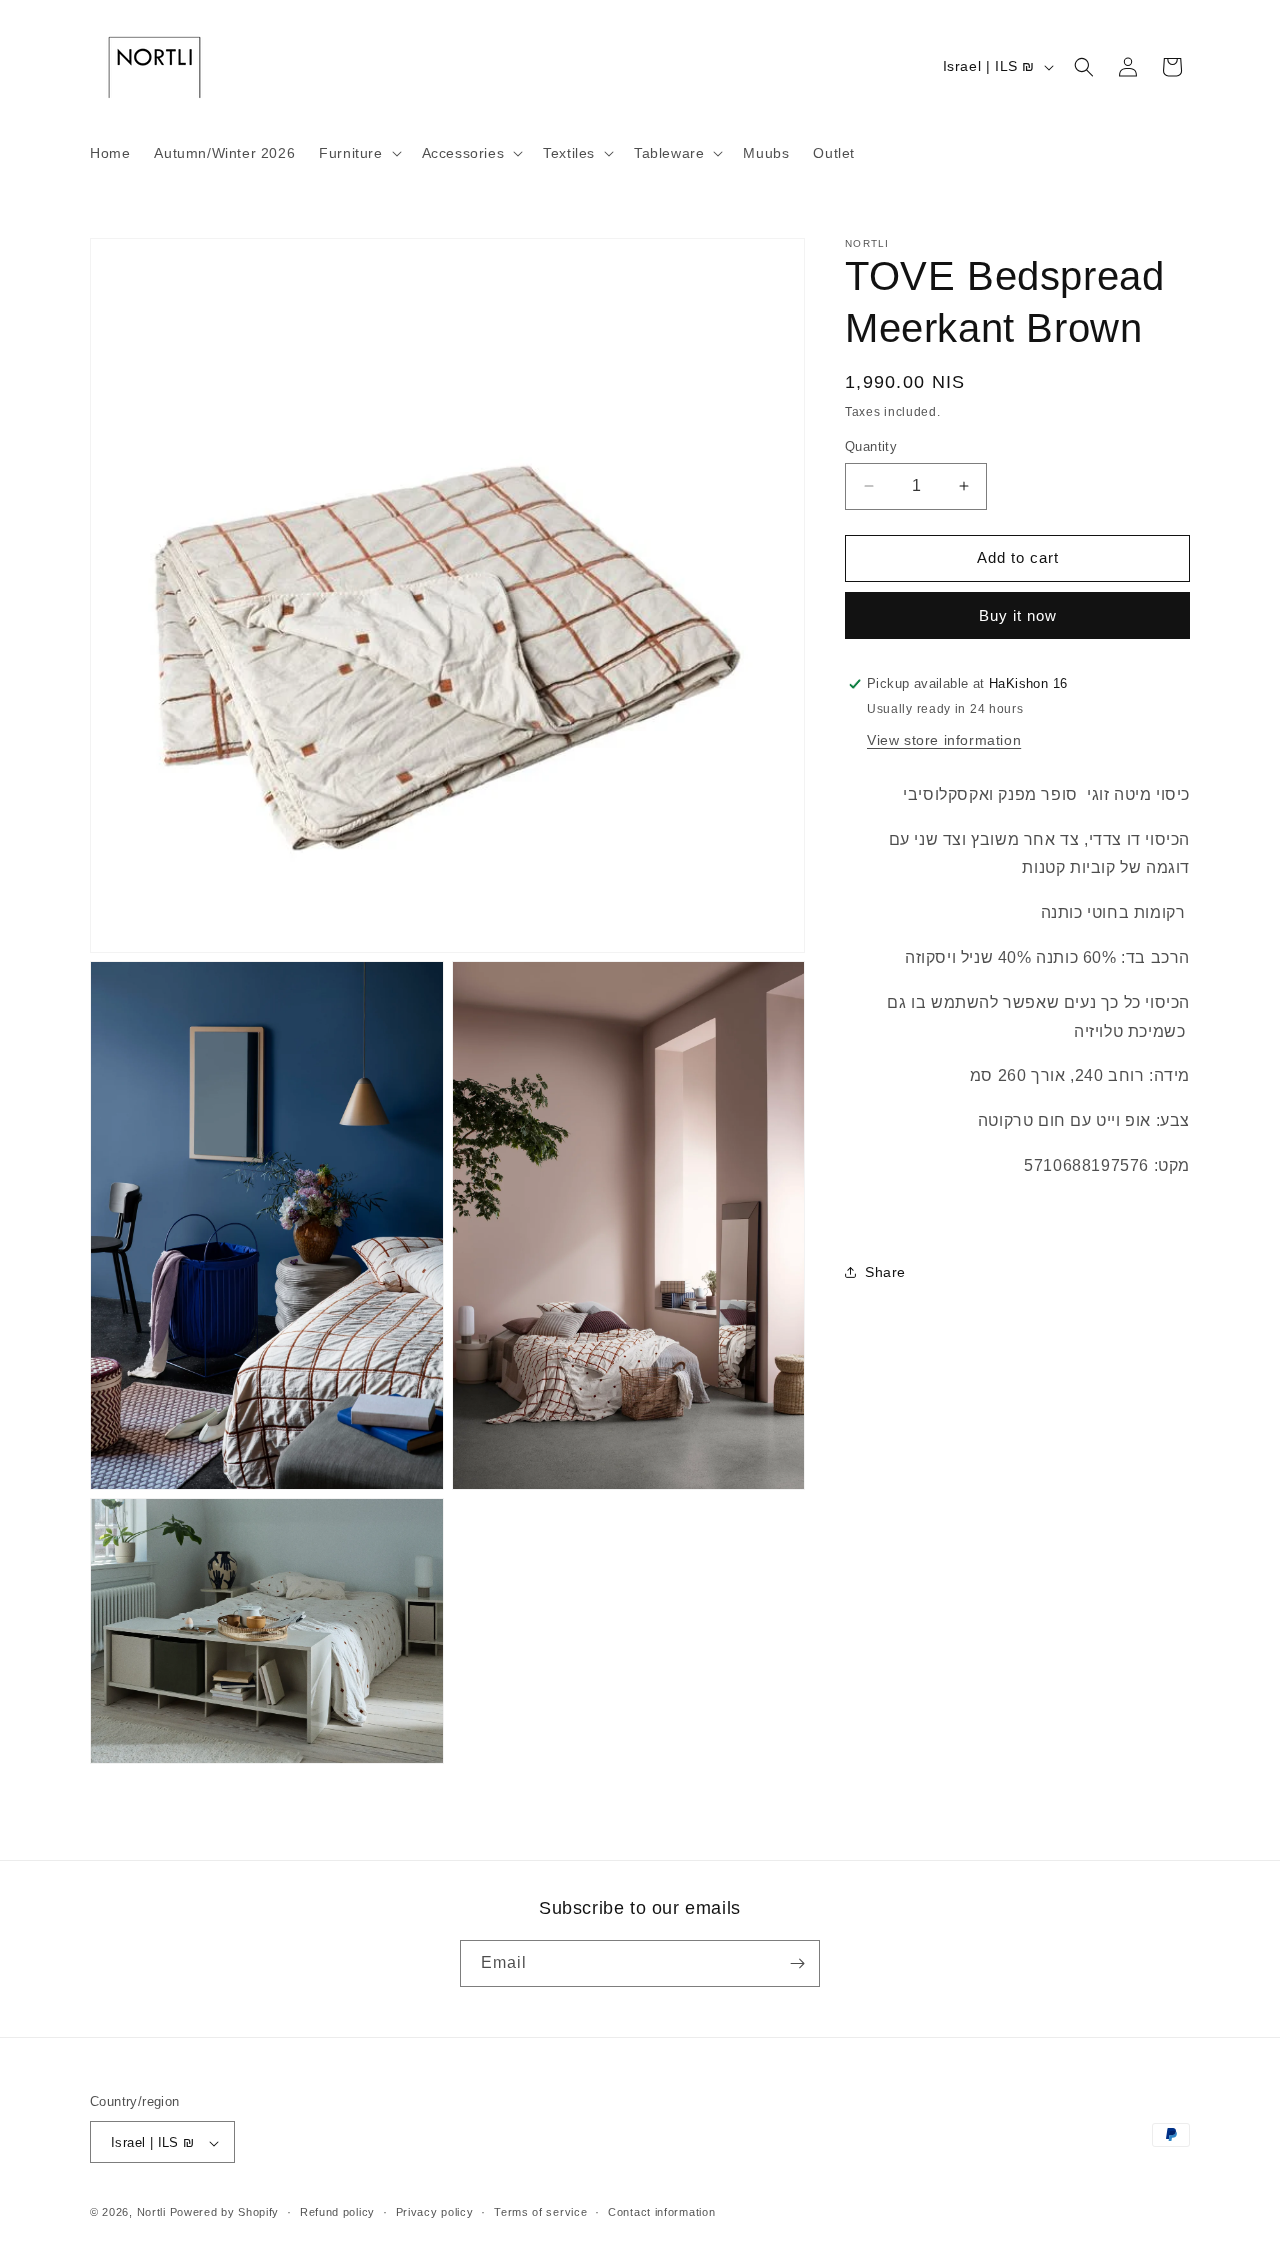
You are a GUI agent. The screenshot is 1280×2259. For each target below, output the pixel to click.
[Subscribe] (797, 1963)
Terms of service (540, 2212)
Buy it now (1018, 615)
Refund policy (337, 2212)
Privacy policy (435, 2212)
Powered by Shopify (225, 2213)
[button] (358, 153)
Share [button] (885, 1272)
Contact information (661, 2212)
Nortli (151, 2213)
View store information (944, 739)
